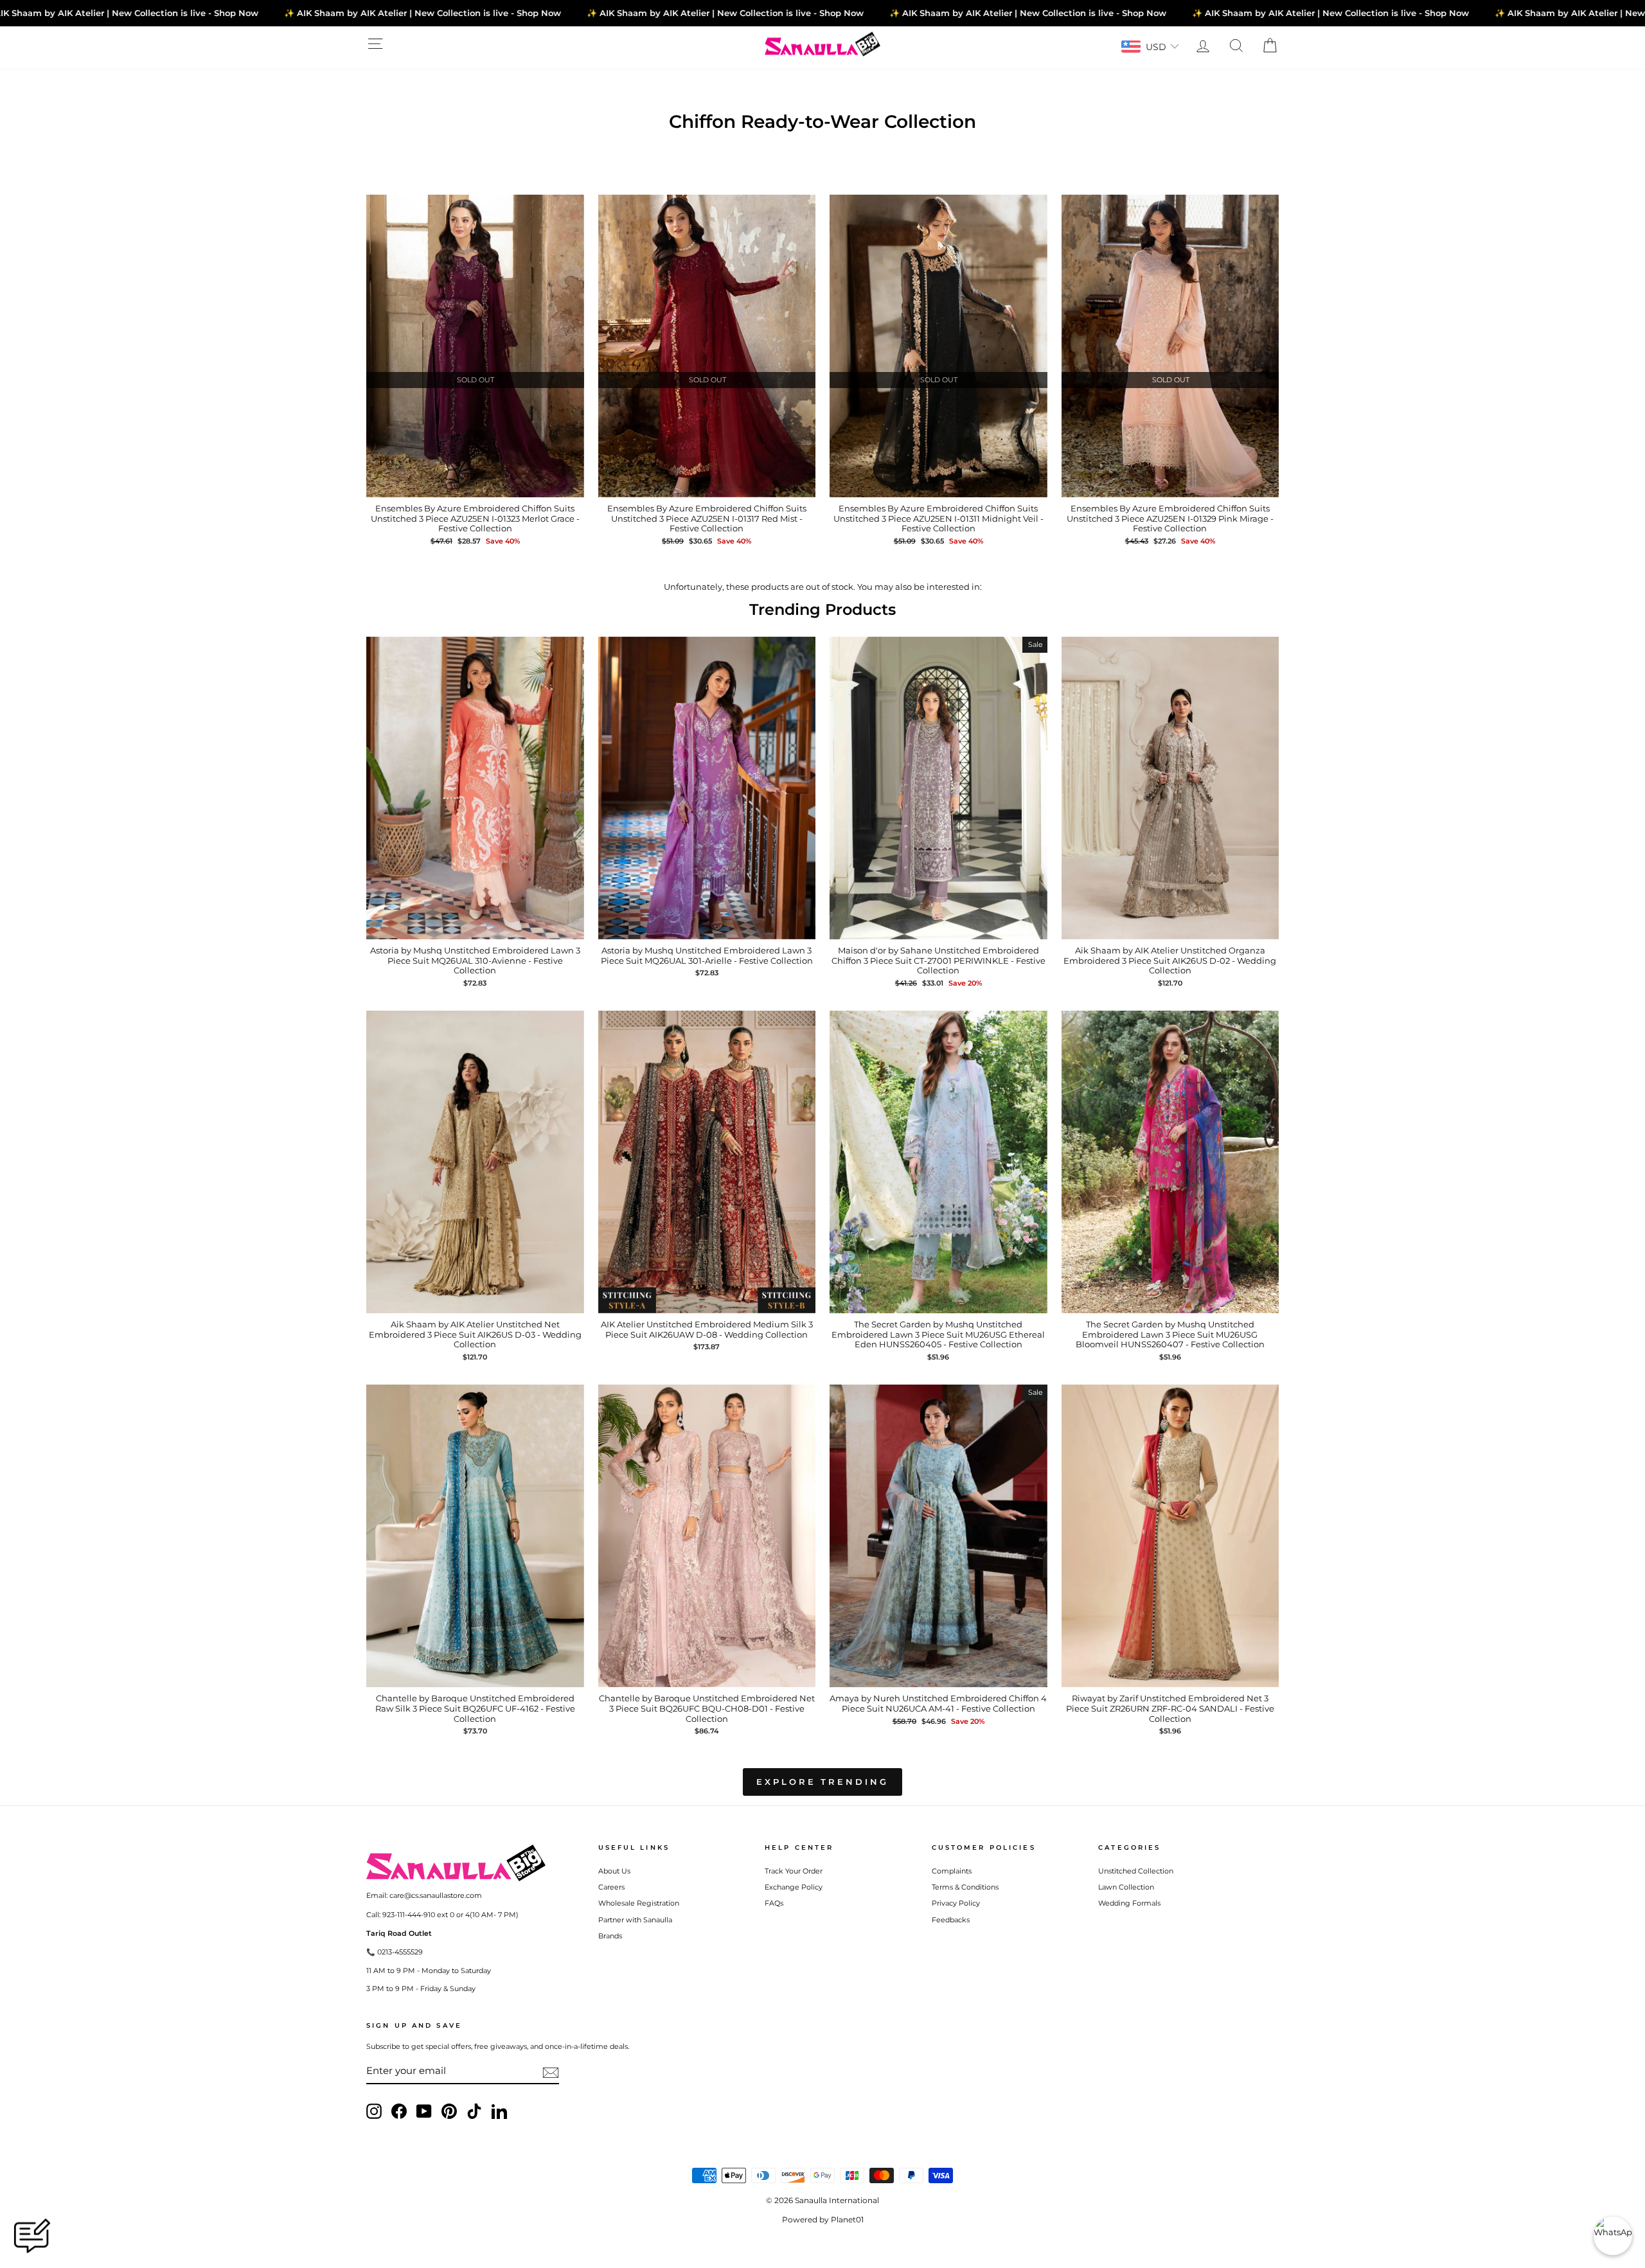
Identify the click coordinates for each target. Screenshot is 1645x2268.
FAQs (774, 1903)
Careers (611, 1887)
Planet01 (847, 2219)
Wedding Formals (1129, 1903)
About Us (614, 1871)
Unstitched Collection (1136, 1871)
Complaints (952, 1871)
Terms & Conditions (965, 1887)
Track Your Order (794, 1871)
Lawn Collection (1126, 1887)
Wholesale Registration (639, 1903)
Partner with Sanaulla (635, 1920)
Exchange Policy (794, 1887)
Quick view (475, 484)
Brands (610, 1936)
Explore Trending (822, 1782)
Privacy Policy (956, 1903)
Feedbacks (951, 1920)
